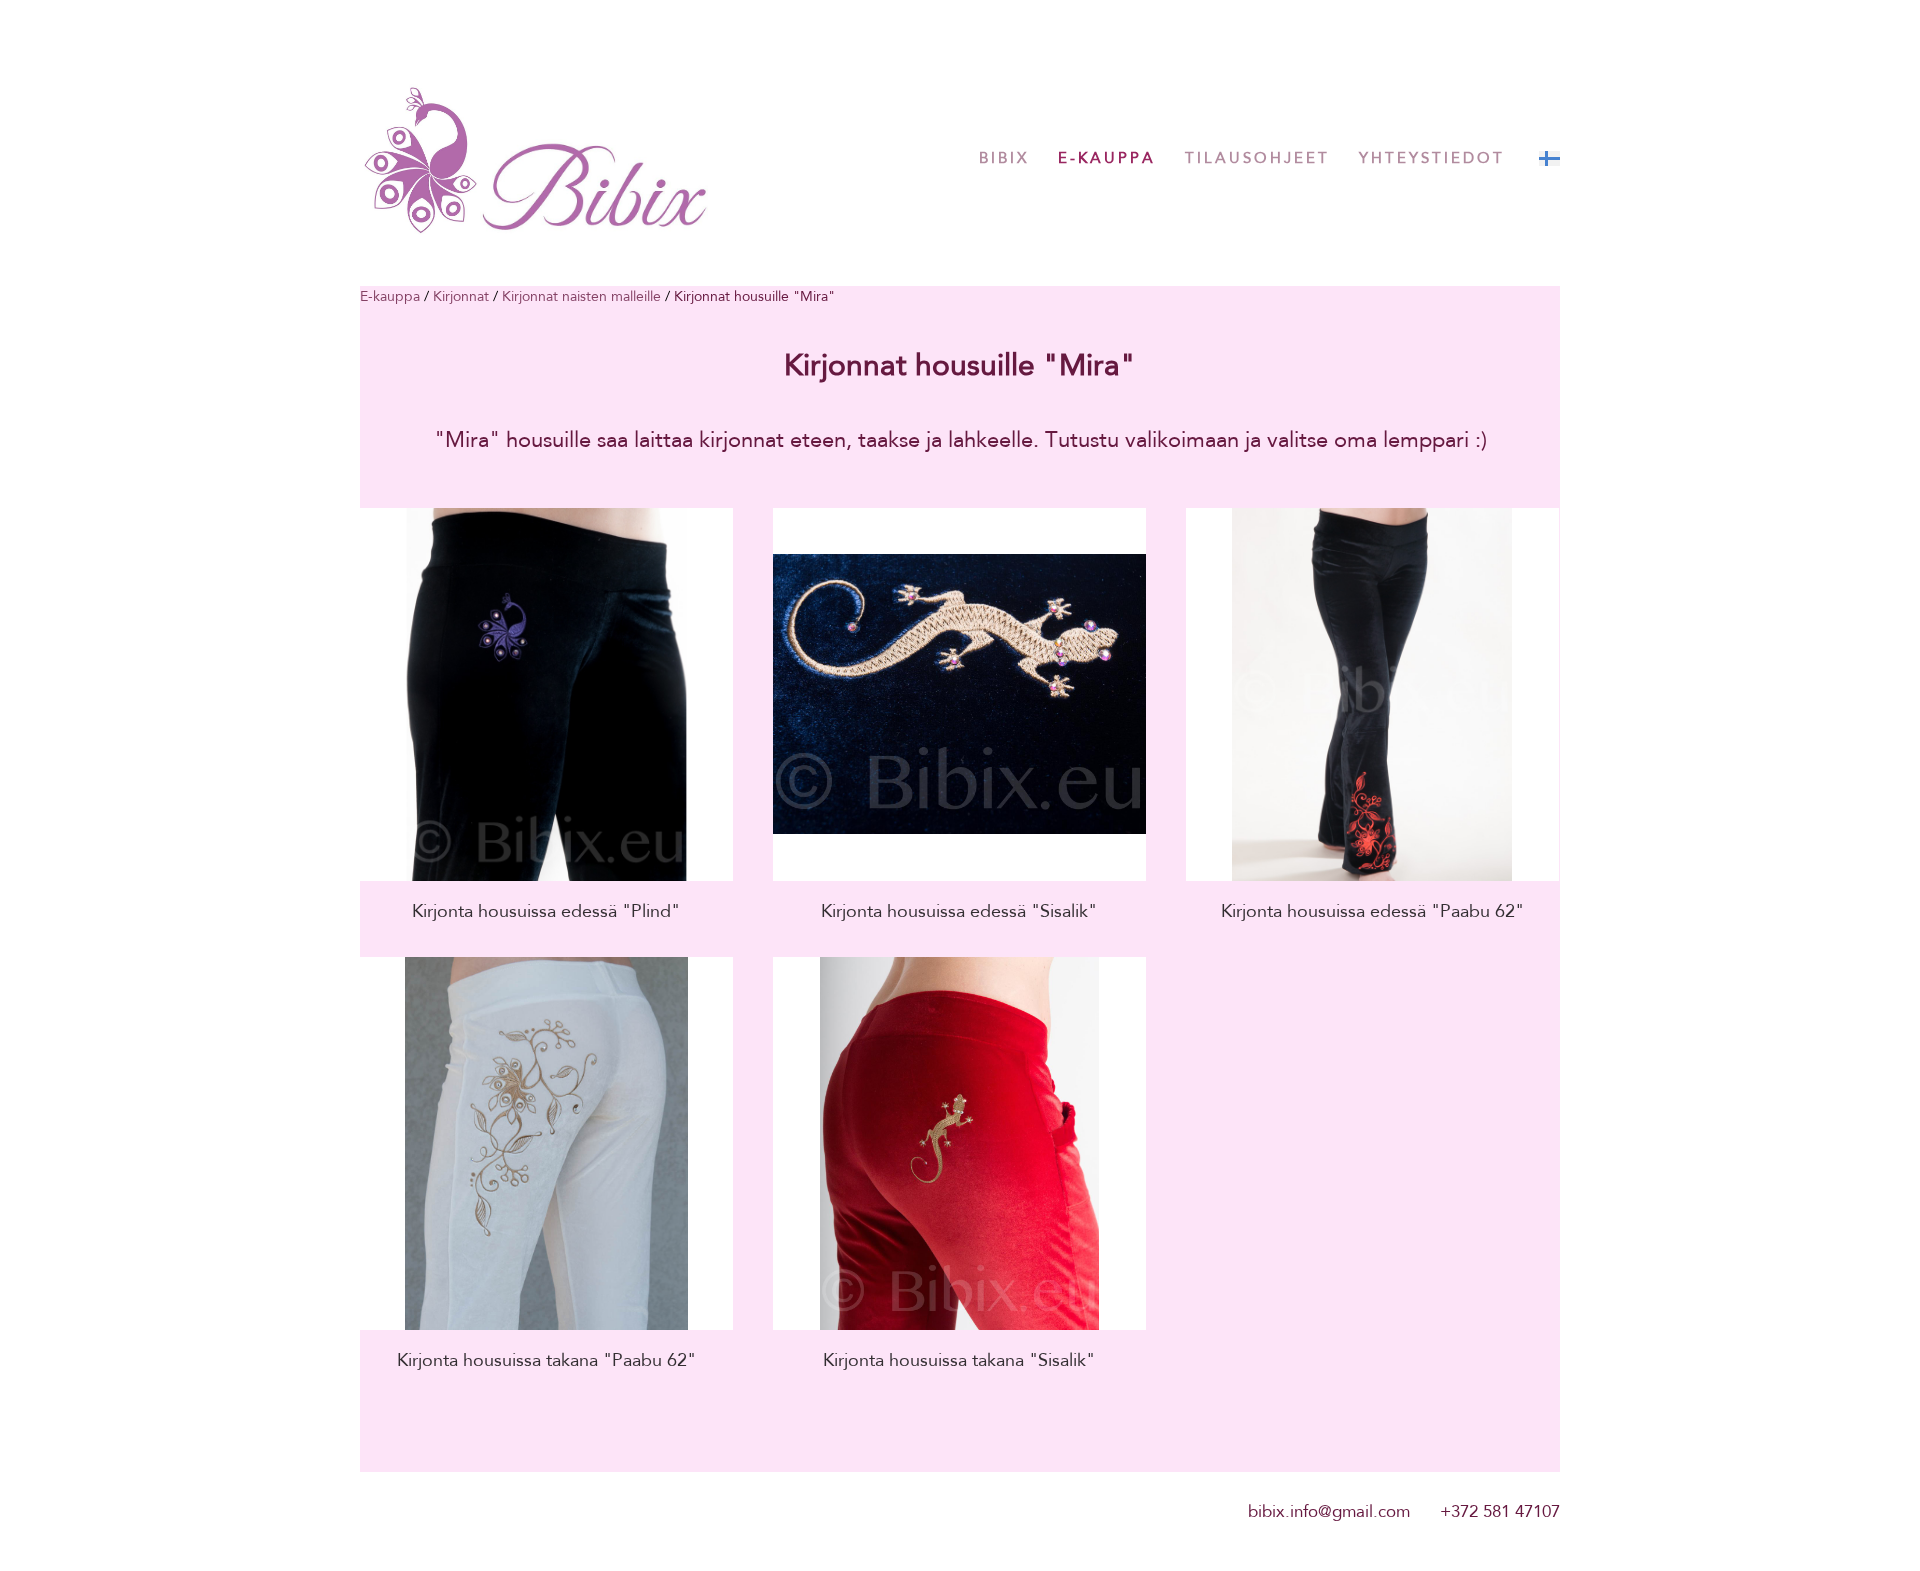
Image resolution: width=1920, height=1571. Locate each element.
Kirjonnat (461, 296)
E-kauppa (1107, 158)
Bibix (1004, 158)
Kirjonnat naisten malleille (581, 296)
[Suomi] (1549, 158)
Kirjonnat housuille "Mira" (754, 296)
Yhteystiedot (1432, 158)
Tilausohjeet (1257, 158)
